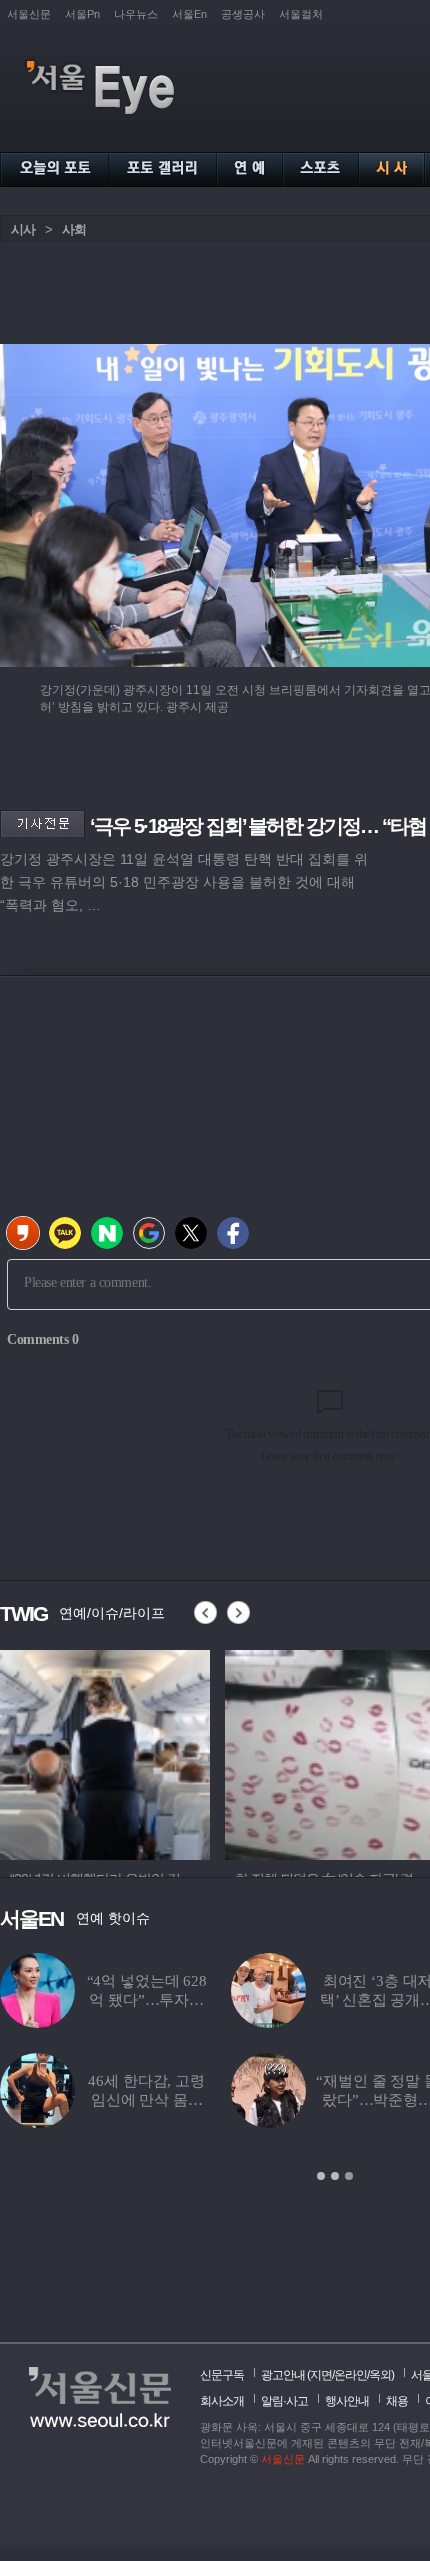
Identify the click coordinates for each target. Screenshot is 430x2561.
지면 (321, 2375)
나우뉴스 (136, 14)
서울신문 (29, 14)
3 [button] (349, 2176)
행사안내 (347, 2401)
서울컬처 (301, 14)
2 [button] (335, 2176)
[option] (319, 1752)
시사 (23, 229)
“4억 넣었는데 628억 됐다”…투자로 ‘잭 (147, 2000)
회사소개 (222, 2401)
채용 (397, 2401)
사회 (74, 229)
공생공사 (243, 14)
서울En (189, 14)
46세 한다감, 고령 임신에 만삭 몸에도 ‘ (146, 2100)
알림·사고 (284, 2401)
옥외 (380, 2375)
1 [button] (321, 2176)
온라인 (350, 2375)
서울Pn (82, 14)
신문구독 (222, 2375)
